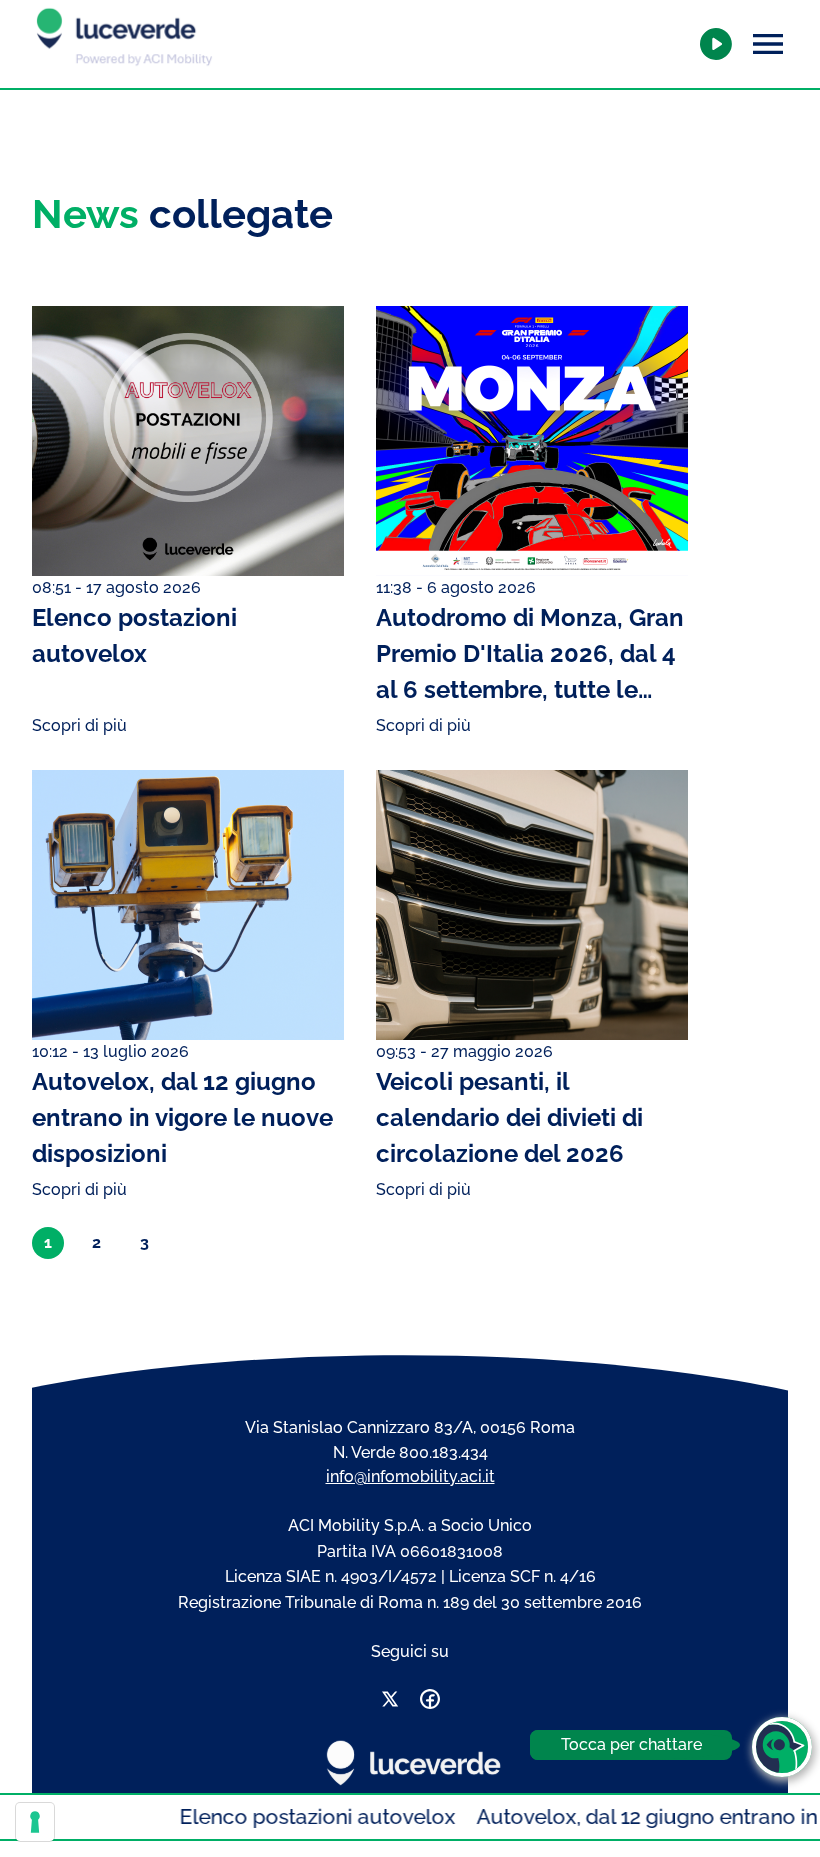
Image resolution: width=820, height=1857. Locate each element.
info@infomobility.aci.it (410, 1476)
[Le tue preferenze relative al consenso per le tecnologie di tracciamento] (35, 1822)
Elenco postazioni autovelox (283, 1816)
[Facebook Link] (430, 1702)
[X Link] (390, 1702)
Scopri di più (79, 725)
